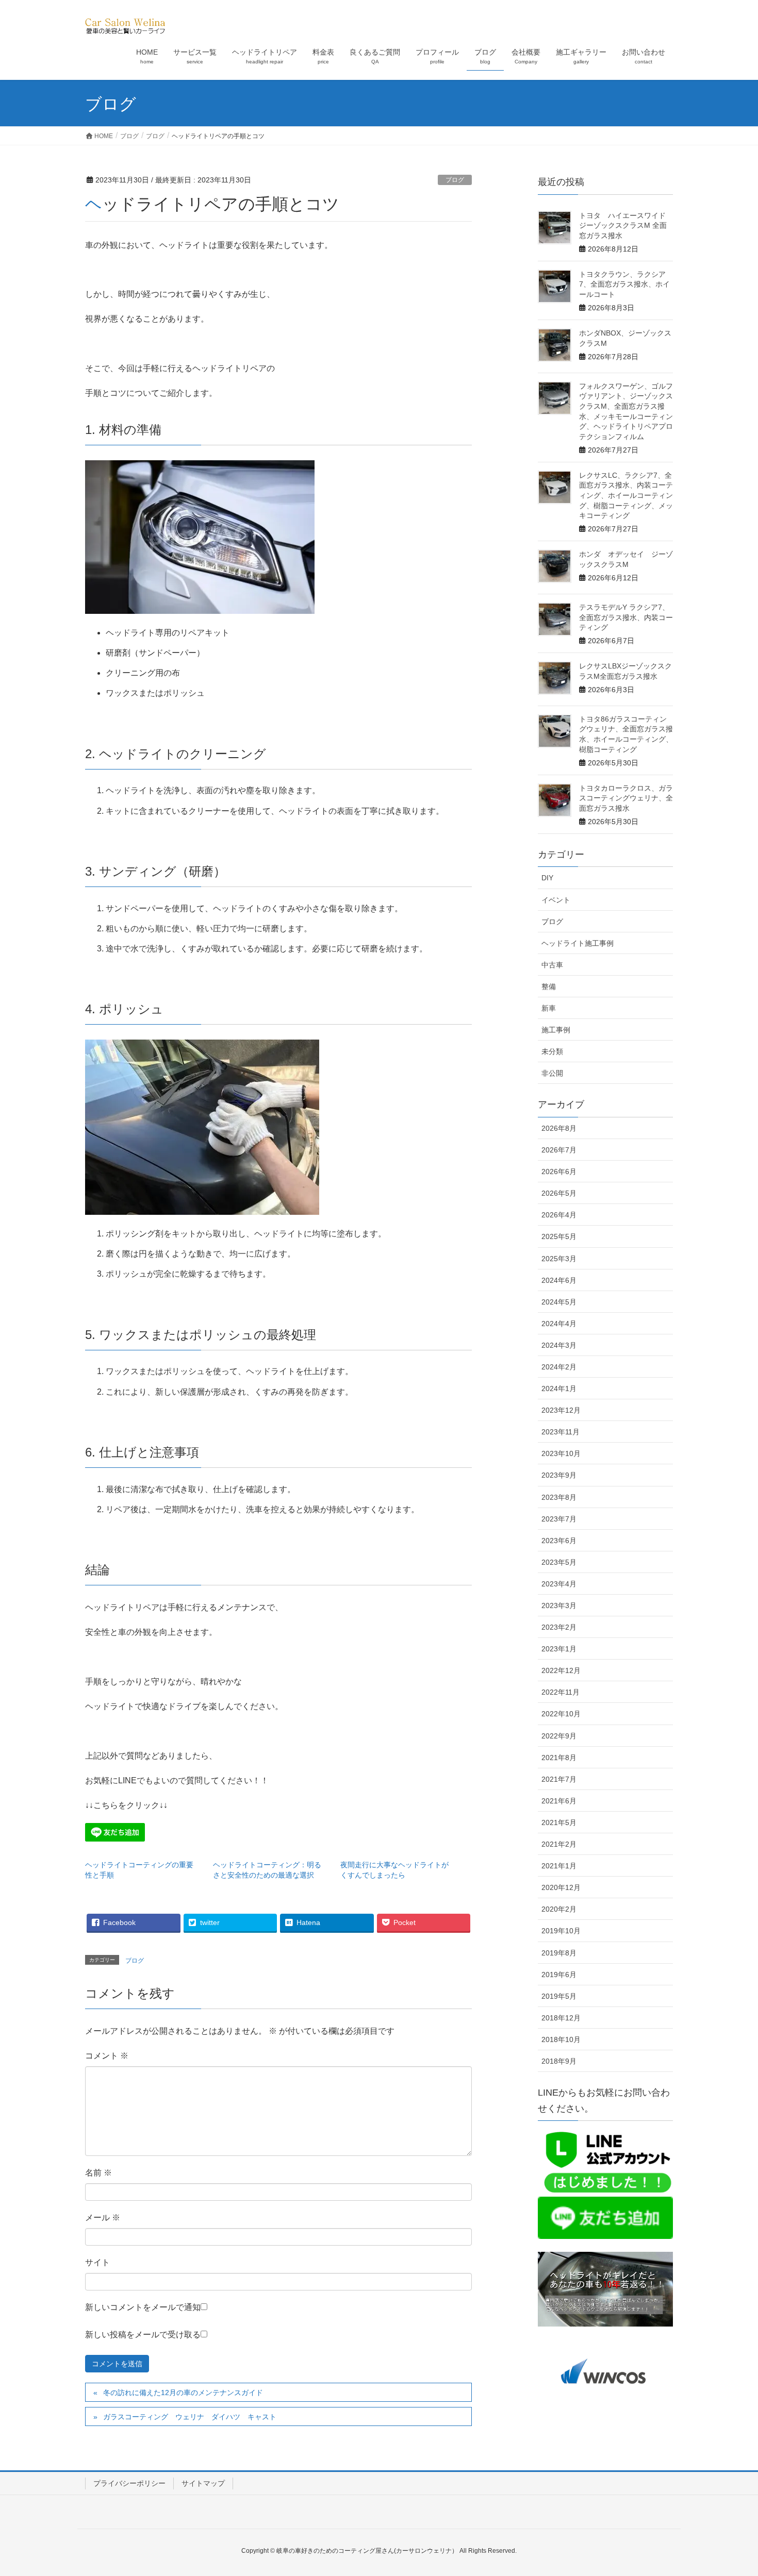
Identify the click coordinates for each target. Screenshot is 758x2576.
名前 (98, 2173)
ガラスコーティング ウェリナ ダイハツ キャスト (190, 2417)
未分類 (552, 1051)
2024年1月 (559, 1389)
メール (103, 2218)
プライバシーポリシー (129, 2483)
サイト (97, 2262)
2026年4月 (559, 1215)
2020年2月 (559, 1909)
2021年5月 (559, 1822)
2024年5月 (559, 1302)
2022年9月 (559, 1736)
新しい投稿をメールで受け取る (143, 2335)
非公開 (552, 1073)
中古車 (552, 965)
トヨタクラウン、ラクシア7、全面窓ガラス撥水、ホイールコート (624, 284)
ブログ (455, 180)
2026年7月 (559, 1150)
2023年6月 (559, 1541)
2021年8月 (559, 1758)
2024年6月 (559, 1280)
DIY (547, 878)
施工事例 (556, 1030)
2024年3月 (559, 1345)
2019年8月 (559, 1953)
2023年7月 (559, 1519)
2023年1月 (559, 1649)
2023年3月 (559, 1605)
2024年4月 (559, 1324)
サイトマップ (203, 2483)
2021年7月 (559, 1779)
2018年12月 (561, 2018)
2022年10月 (561, 1714)
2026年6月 (559, 1172)
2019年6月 (559, 1975)
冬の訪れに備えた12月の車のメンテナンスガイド (183, 2393)
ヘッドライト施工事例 (578, 943)
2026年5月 (559, 1193)
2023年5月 (559, 1562)
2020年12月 (561, 1887)
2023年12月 (561, 1410)
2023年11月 (561, 1432)
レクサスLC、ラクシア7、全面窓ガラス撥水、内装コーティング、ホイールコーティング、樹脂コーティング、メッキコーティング (626, 495)
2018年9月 (559, 2061)
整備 (549, 986)
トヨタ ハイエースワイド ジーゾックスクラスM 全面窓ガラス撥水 (626, 225)
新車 (549, 1008)
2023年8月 (559, 1497)
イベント (556, 900)
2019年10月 (561, 1931)
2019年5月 (559, 1996)
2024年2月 (559, 1367)
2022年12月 (561, 1670)
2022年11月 (561, 1692)
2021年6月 (559, 1801)
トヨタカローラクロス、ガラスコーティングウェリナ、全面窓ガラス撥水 (626, 798)
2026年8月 (559, 1128)
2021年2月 (559, 1844)
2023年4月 (559, 1584)
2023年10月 (561, 1453)
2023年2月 (559, 1627)
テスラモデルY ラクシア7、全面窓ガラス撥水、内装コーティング (626, 617)
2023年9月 (559, 1475)
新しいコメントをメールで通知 (143, 2307)
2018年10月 (561, 2039)
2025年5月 (559, 1236)
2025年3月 (559, 1259)
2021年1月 (559, 1866)
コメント (107, 2056)
